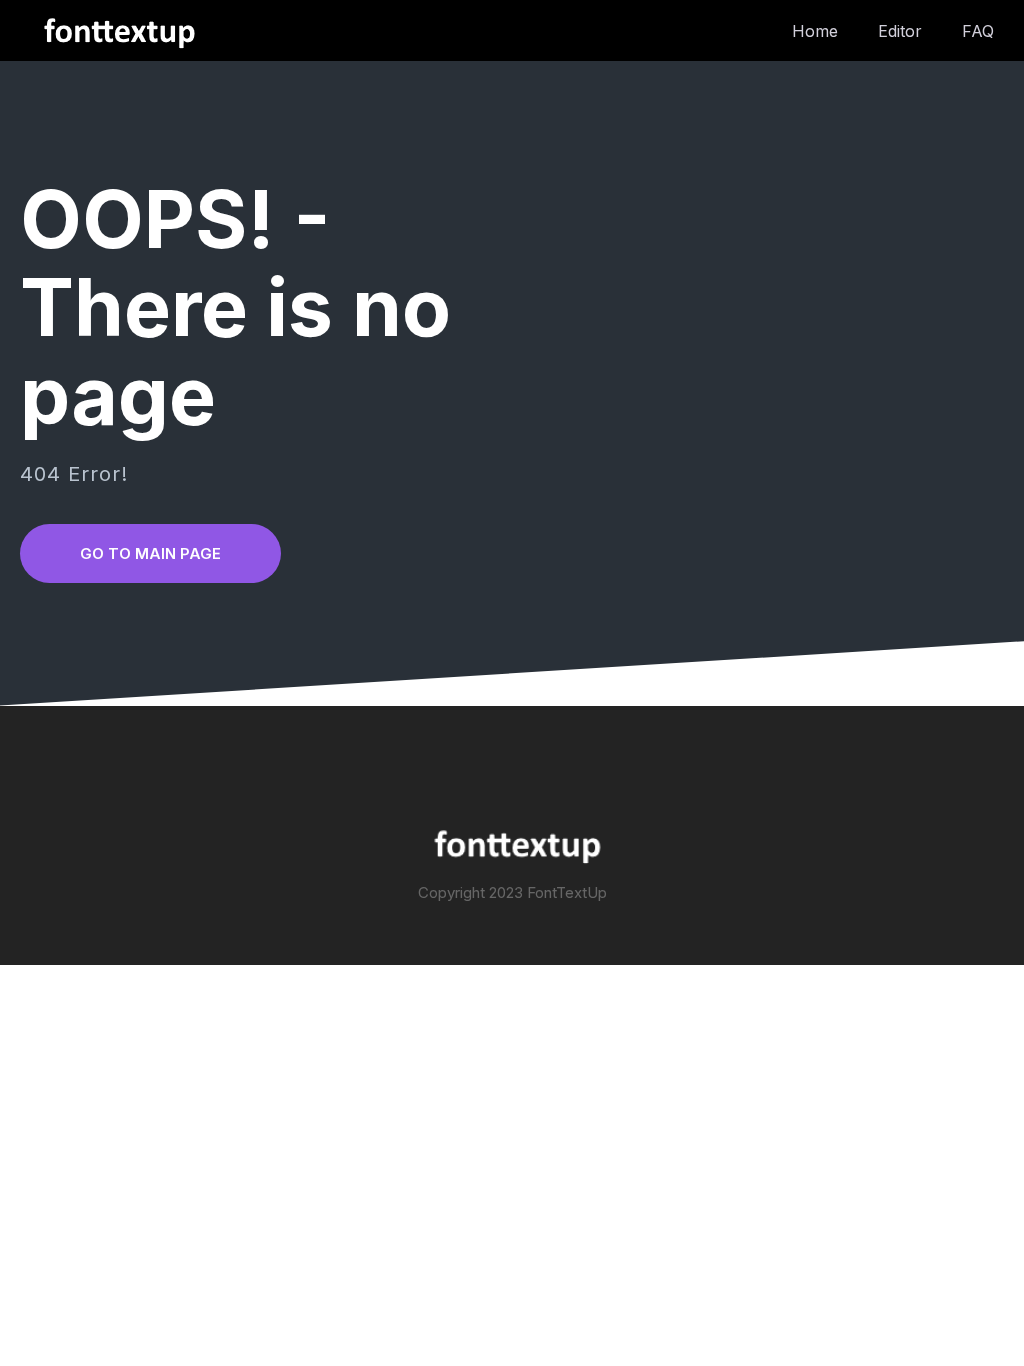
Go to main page (150, 553)
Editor (900, 31)
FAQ (978, 31)
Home (815, 31)
